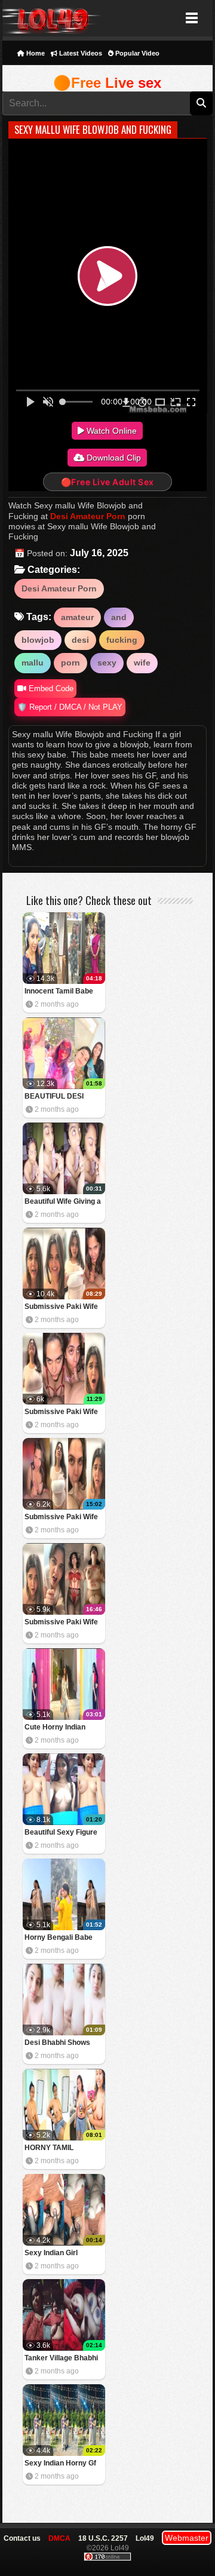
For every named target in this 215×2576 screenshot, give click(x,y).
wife (142, 663)
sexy (107, 663)
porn (70, 663)
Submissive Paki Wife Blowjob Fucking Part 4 (63, 1307)
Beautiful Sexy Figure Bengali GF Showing (61, 1833)
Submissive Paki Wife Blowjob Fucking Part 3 (63, 1413)
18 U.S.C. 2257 (103, 2538)
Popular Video (136, 53)
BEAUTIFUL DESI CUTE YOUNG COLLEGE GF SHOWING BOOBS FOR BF (56, 1097)
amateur (77, 617)
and (119, 617)
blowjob (38, 640)
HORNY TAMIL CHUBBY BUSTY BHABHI (53, 2149)
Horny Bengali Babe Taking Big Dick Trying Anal (62, 1938)
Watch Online (110, 431)
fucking (122, 640)
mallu (33, 663)
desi (80, 640)
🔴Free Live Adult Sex (107, 482)
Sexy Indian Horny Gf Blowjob (60, 2464)
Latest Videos (80, 53)
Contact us (22, 2538)
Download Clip (113, 458)
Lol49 (52, 18)
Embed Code (50, 689)
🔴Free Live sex (107, 83)
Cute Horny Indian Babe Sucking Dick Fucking (57, 1728)
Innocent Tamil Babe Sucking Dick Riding (59, 992)
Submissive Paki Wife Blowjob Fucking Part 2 (63, 1518)
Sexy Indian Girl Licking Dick (51, 2254)
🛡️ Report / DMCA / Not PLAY (70, 707)
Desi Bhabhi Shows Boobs (57, 2043)
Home (35, 53)
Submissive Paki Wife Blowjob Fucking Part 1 (63, 1623)
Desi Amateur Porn (88, 516)
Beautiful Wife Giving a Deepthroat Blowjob (63, 1202)
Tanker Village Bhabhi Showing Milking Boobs (64, 2359)
